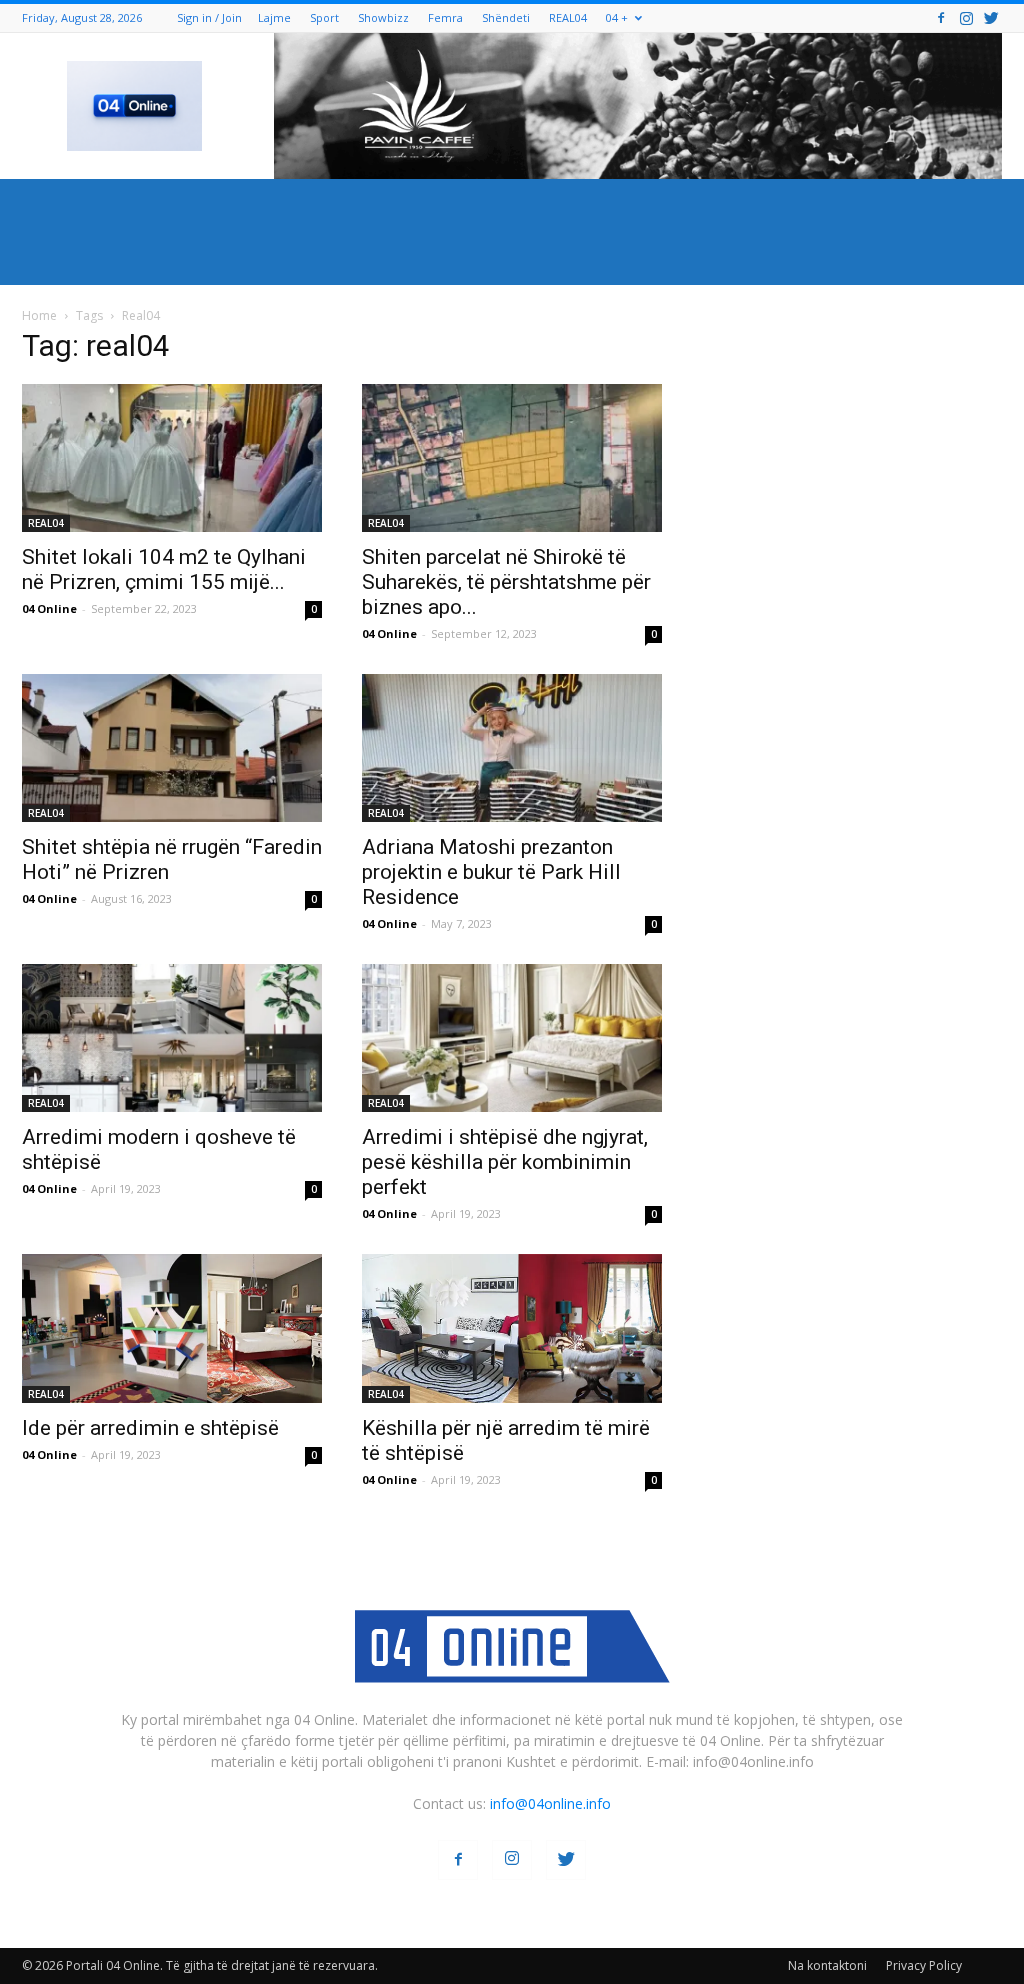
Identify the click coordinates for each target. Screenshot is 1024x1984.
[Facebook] (941, 17)
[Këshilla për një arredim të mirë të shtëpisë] (512, 1328)
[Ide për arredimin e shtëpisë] (172, 1328)
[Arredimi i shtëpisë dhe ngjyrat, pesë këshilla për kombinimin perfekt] (512, 1038)
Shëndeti (506, 17)
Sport (324, 17)
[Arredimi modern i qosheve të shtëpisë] (172, 1038)
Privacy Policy (924, 1965)
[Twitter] (991, 17)
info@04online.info (550, 1803)
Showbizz (383, 17)
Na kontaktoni (827, 1965)
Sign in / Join (209, 17)
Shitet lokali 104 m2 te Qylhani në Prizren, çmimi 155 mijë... (164, 569)
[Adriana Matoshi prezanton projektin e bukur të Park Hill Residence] (512, 748)
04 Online (49, 608)
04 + (617, 17)
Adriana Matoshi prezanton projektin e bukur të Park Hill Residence (491, 872)
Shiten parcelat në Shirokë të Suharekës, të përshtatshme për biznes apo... (506, 582)
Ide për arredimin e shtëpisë (150, 1428)
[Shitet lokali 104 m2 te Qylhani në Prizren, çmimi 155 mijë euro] (172, 458)
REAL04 (568, 17)
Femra (445, 17)
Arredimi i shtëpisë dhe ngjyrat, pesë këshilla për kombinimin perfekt (505, 1162)
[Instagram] (966, 17)
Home (39, 315)
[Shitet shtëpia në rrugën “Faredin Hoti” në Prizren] (172, 748)
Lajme (274, 17)
